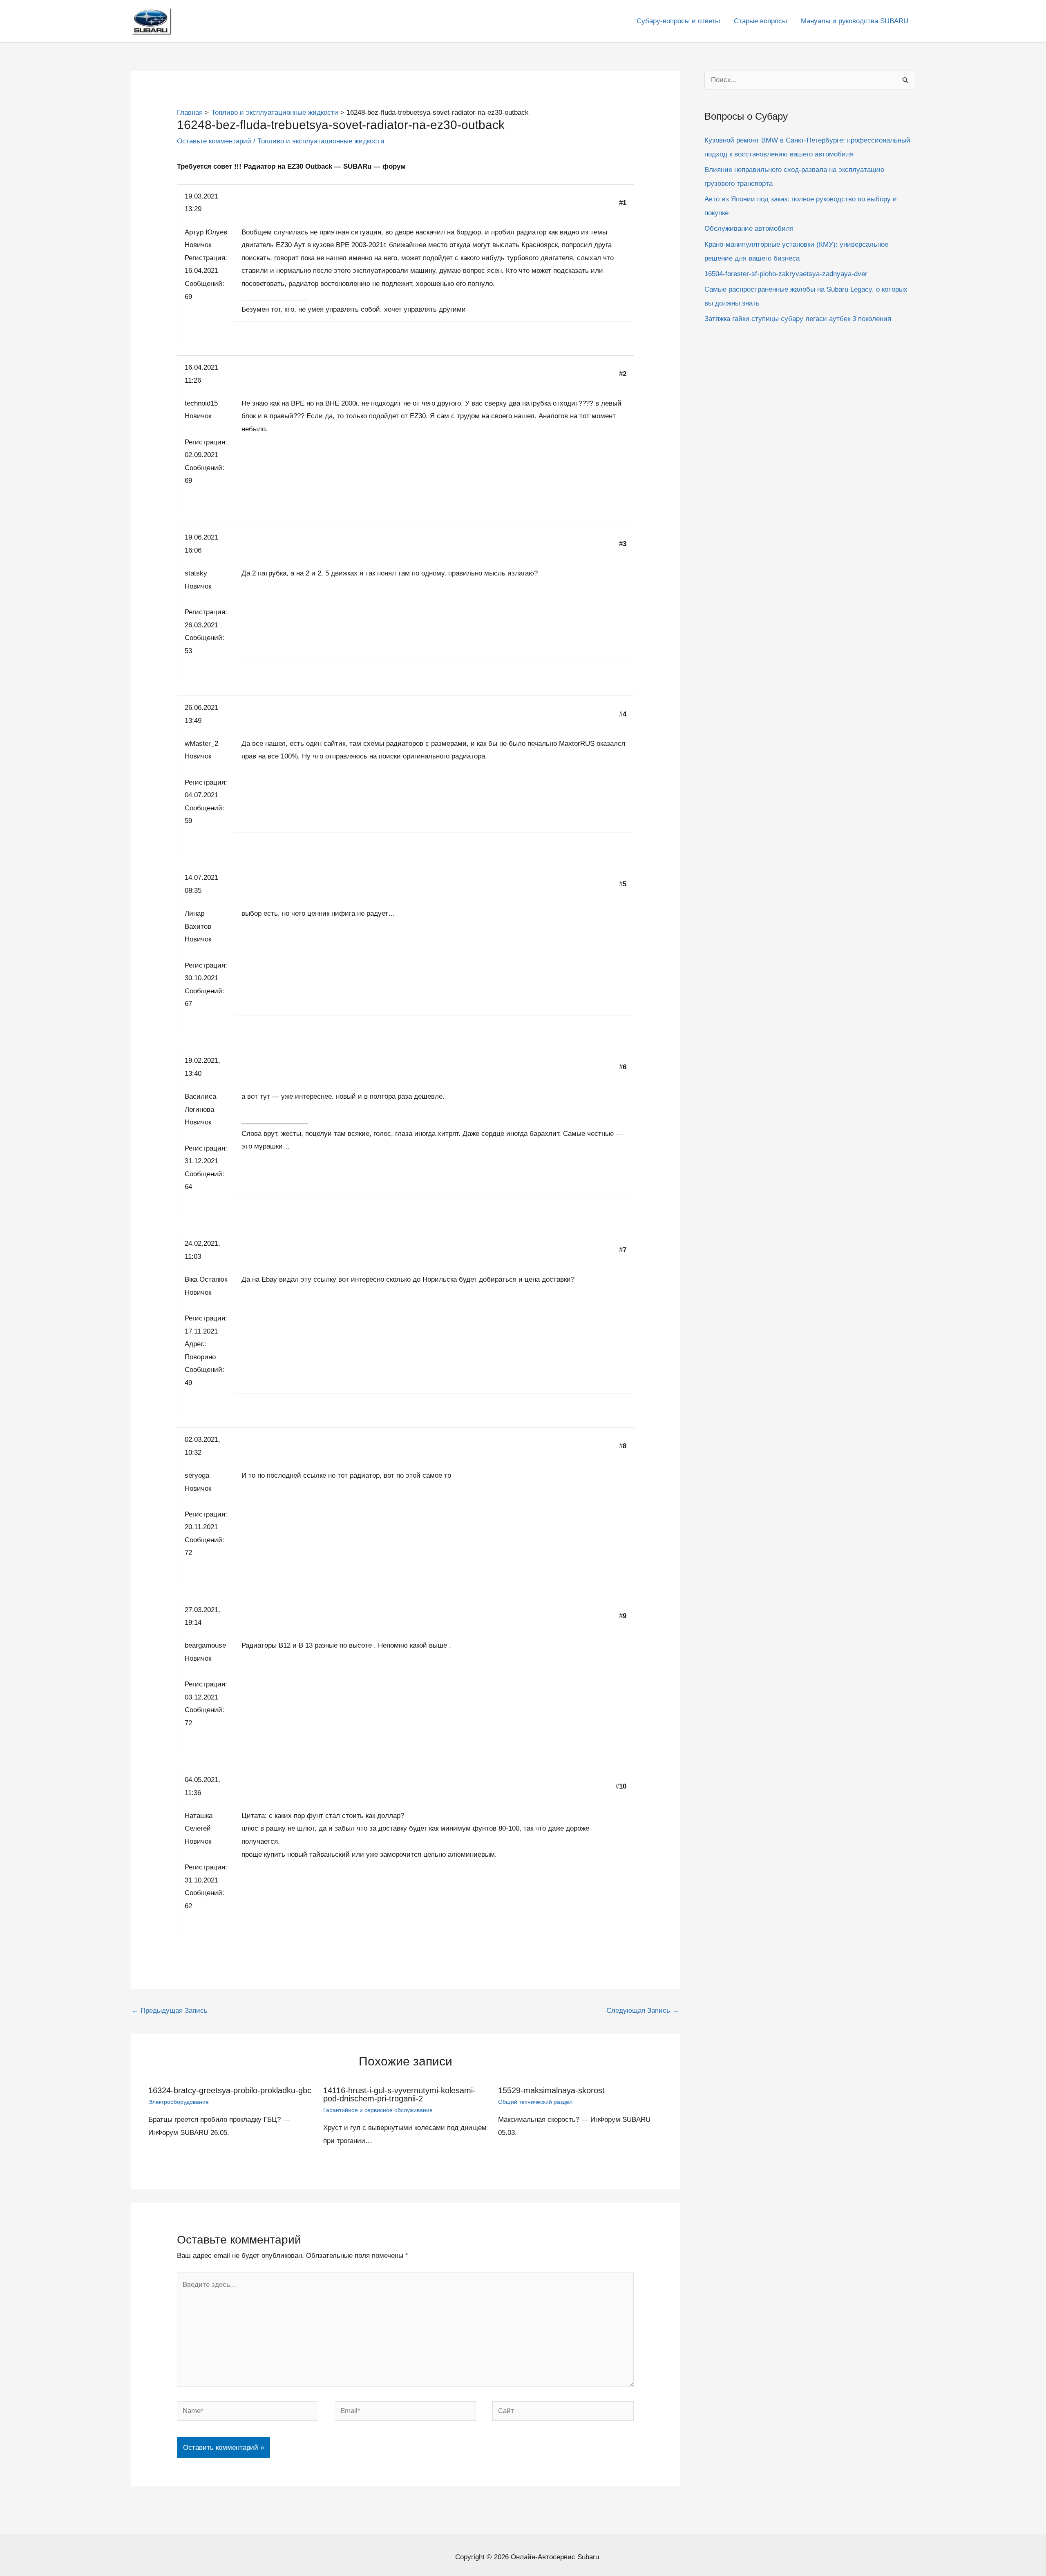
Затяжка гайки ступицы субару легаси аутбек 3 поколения (798, 319)
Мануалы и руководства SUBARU (855, 21)
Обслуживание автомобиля (749, 229)
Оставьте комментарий (214, 141)
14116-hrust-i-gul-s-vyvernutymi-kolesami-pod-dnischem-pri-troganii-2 (399, 2094)
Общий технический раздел (535, 2102)
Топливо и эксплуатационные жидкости (321, 141)
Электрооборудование (179, 2102)
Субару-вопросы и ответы (678, 21)
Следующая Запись (643, 2011)
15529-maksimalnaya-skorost (551, 2090)
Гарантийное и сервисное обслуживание (378, 2110)
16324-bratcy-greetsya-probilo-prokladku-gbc (230, 2090)
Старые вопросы (760, 21)
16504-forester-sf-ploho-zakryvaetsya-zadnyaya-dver (786, 274)
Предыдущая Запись (170, 2011)
